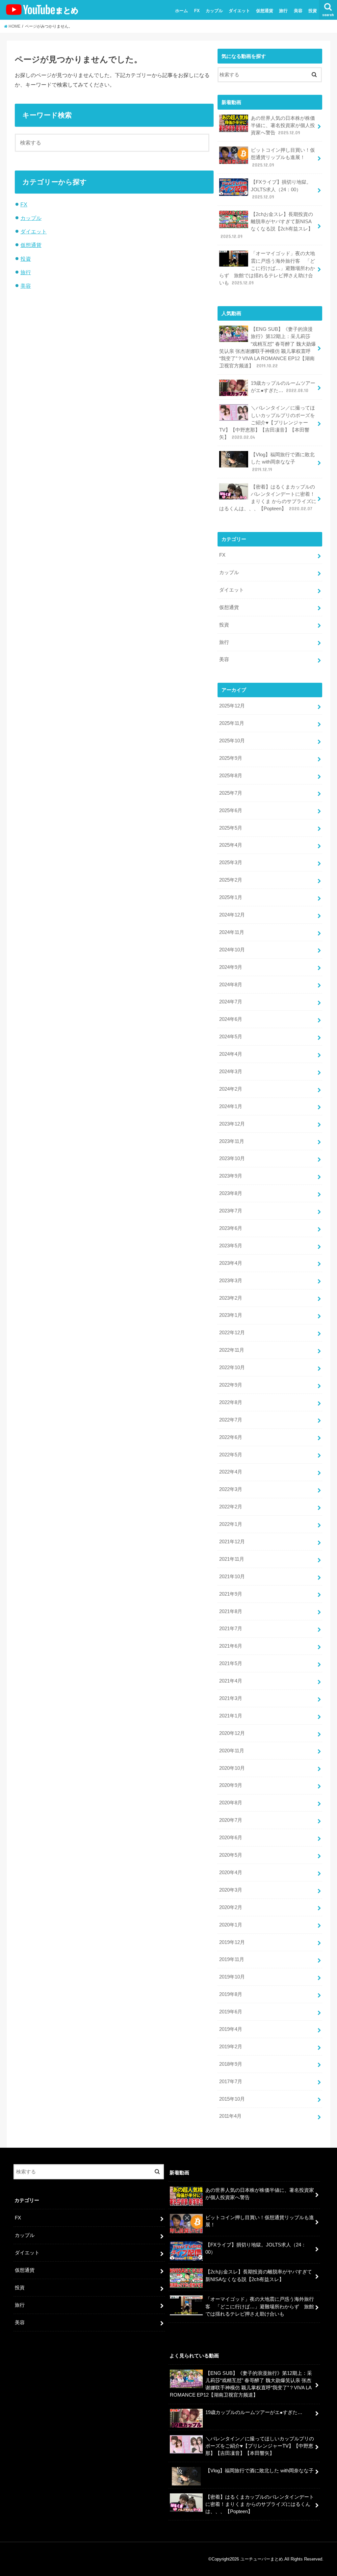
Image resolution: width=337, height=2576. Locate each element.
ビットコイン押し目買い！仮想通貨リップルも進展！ (283, 157)
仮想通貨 (265, 11)
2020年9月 (231, 1785)
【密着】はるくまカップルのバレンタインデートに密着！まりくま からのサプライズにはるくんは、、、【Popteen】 (268, 498)
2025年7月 (231, 793)
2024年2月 (231, 1089)
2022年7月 (231, 1420)
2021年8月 (231, 1611)
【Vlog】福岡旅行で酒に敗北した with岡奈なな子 (283, 462)
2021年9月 (231, 1594)
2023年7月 (231, 1211)
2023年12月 (232, 1124)
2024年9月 (231, 967)
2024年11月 (232, 932)
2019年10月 (232, 1977)
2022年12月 (232, 1333)
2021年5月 (231, 1663)
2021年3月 (231, 1698)
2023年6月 (231, 1228)
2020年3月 (231, 1890)
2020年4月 (231, 1872)
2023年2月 (231, 1298)
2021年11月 (232, 1559)
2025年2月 (231, 880)
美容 (298, 11)
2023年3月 (231, 1281)
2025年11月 (232, 723)
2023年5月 (231, 1246)
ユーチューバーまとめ (262, 2559)
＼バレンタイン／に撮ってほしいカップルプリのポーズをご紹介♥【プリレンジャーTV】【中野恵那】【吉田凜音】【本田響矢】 (267, 423)
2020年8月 (231, 1803)
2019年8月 (231, 1994)
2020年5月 (231, 1855)
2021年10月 (232, 1577)
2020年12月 (232, 1733)
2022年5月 (231, 1455)
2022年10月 (232, 1368)
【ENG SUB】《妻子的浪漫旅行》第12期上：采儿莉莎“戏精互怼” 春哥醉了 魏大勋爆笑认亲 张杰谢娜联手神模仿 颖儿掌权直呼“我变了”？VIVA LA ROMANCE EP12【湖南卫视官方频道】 (268, 347)
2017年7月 (231, 2082)
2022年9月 (231, 1385)
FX (197, 11)
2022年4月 (231, 1472)
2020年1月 (231, 1925)
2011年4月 (230, 2116)
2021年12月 (232, 1542)
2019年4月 (231, 2029)
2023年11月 (232, 1141)
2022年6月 (231, 1437)
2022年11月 (232, 1350)
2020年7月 (231, 1820)
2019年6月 (231, 2012)
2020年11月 (232, 1751)
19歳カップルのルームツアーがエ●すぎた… (283, 387)
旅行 (283, 11)
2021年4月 (231, 1681)
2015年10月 (232, 2099)
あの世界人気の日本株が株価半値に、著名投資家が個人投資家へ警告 (283, 125)
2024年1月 (231, 1106)
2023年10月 (232, 1158)
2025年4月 (231, 845)
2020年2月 (231, 1907)
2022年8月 (231, 1402)
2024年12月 (232, 915)
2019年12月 (232, 1942)
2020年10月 (232, 1768)
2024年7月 (231, 1002)
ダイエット (239, 11)
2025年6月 (231, 810)
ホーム (181, 11)
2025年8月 (231, 776)
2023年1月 (231, 1315)
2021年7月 (231, 1629)
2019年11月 (232, 1959)
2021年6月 (231, 1646)
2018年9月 (231, 2064)
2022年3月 (231, 1489)
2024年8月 (231, 985)
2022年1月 (231, 1524)
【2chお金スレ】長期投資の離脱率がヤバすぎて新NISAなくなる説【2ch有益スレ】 (267, 225)
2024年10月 (232, 950)
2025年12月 (232, 706)
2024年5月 (231, 1037)
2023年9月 (231, 1176)
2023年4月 (231, 1263)
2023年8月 (231, 1193)
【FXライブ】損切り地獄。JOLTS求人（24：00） (281, 189)
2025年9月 (231, 758)
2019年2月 (231, 2047)
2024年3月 (231, 1072)
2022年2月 (231, 1507)
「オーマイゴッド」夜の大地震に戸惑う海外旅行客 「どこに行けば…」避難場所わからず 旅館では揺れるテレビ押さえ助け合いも (267, 268)
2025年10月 (232, 741)
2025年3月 (231, 863)
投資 (313, 11)
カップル (214, 11)
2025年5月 (231, 828)
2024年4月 (231, 1054)
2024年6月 (231, 1019)
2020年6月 (231, 1838)
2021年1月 (231, 1716)
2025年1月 (231, 897)
